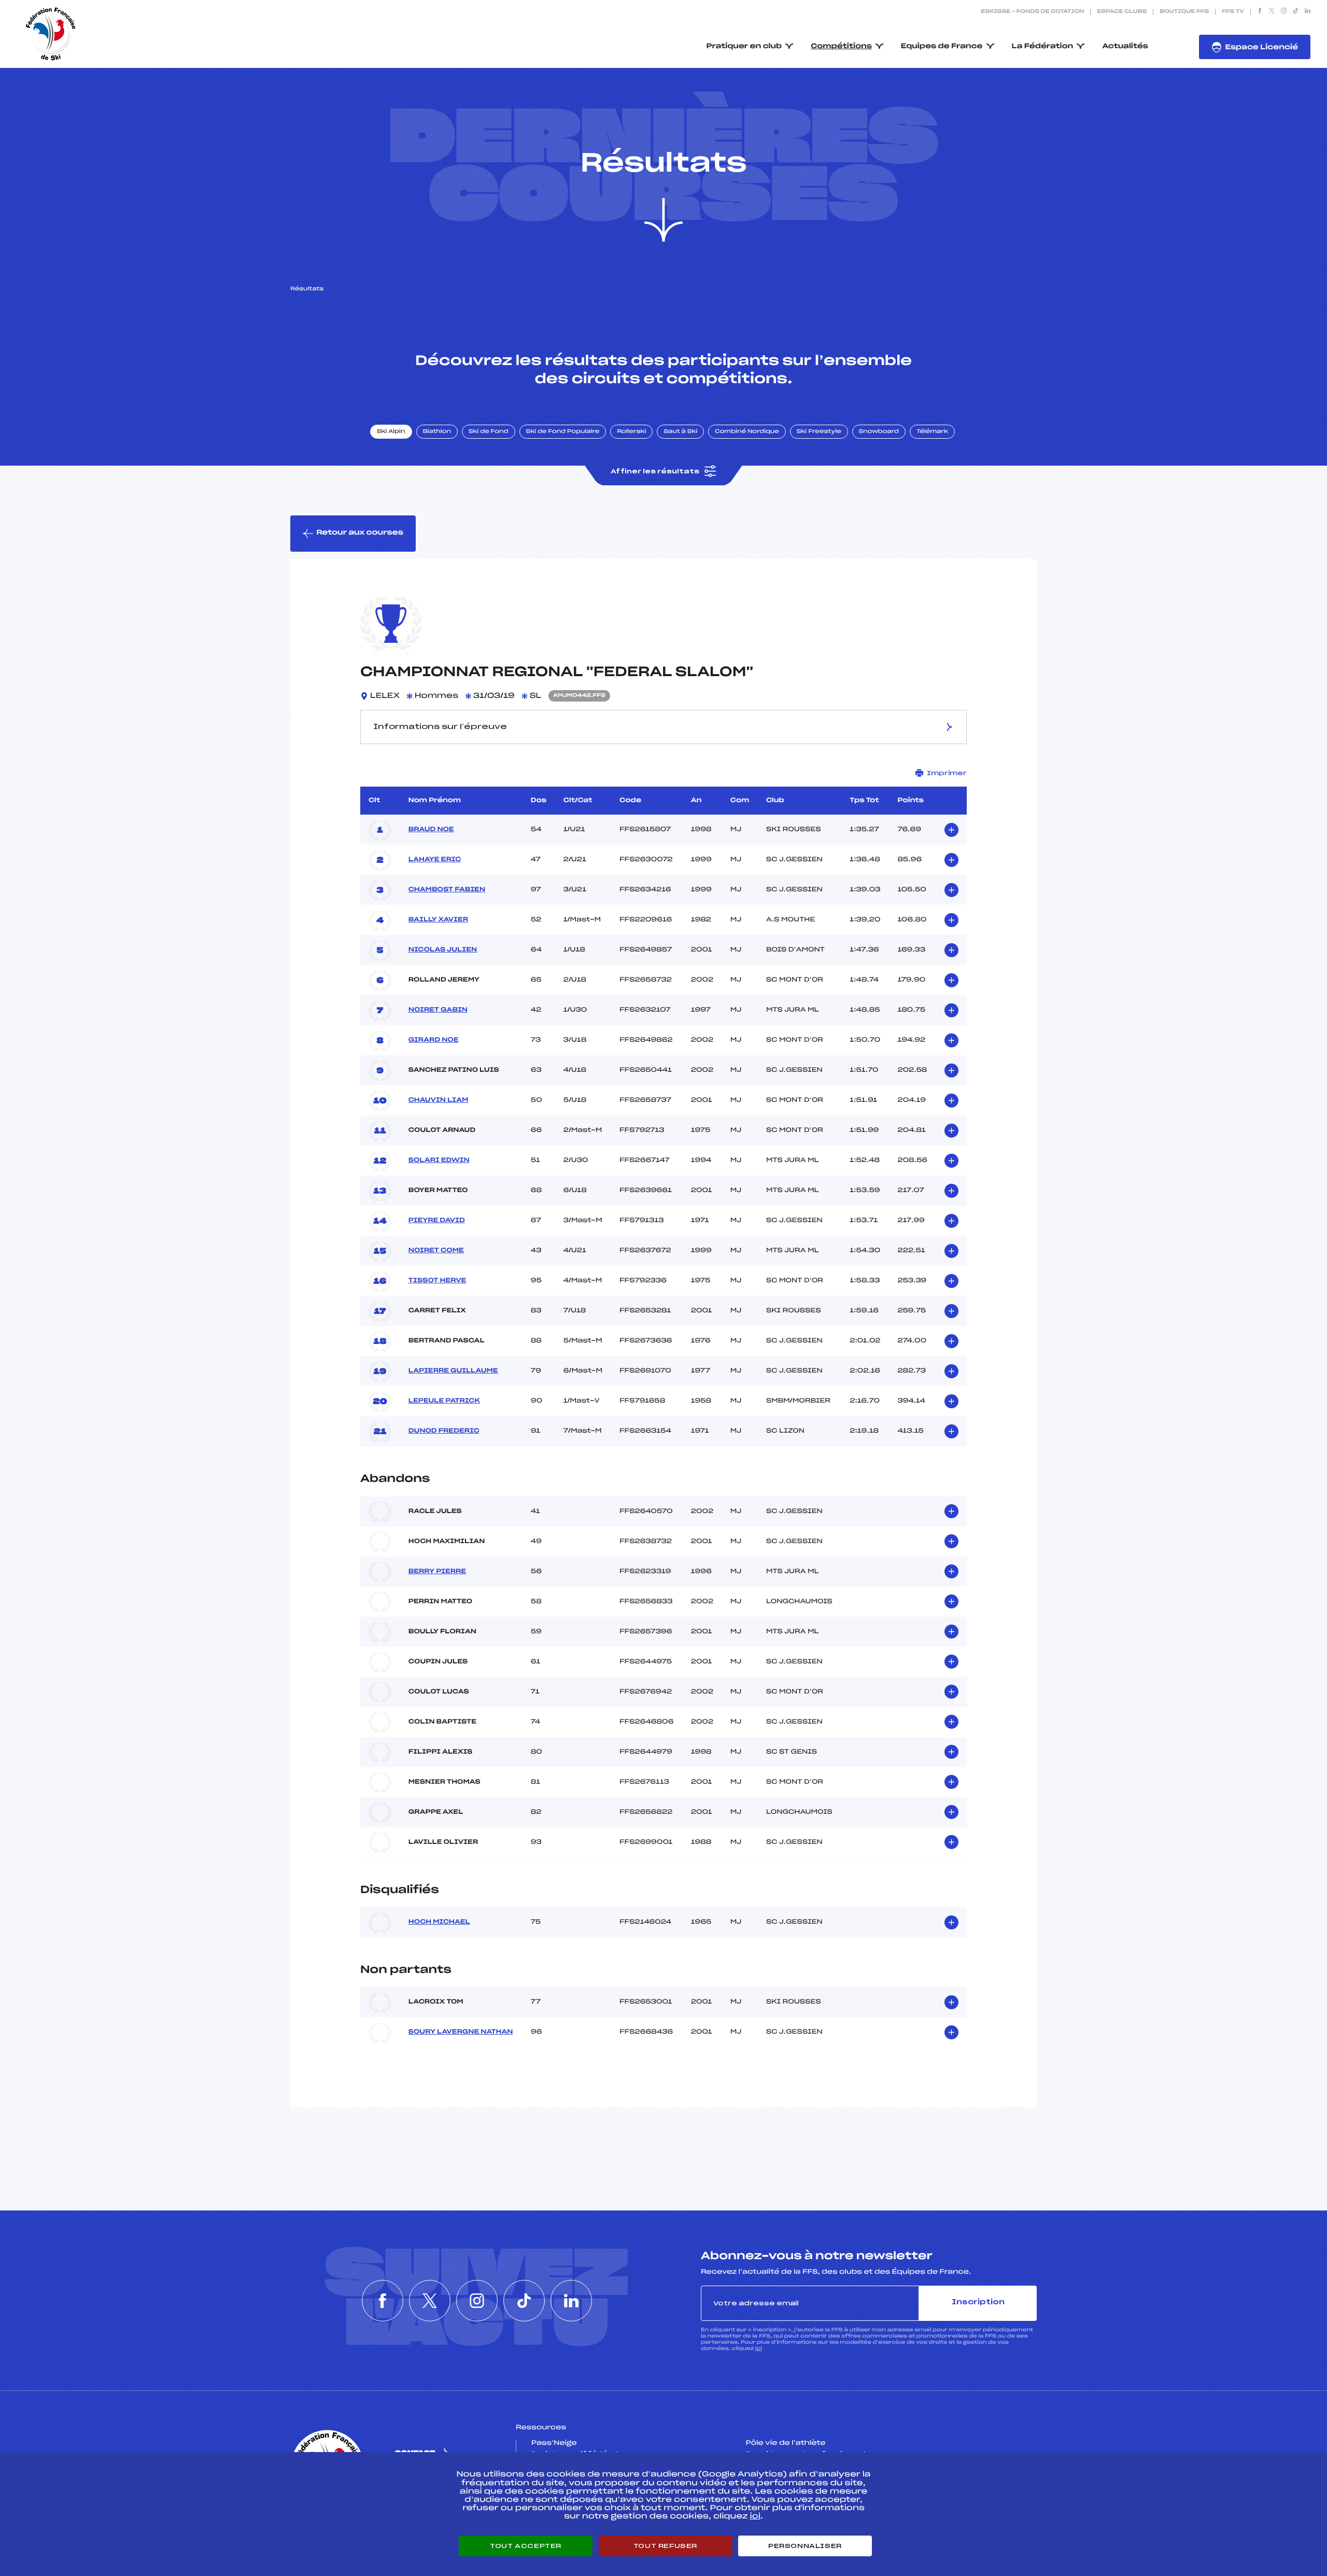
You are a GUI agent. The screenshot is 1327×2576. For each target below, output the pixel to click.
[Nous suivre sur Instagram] (1284, 12)
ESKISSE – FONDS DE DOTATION (1032, 12)
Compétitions (841, 46)
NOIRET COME (436, 1251)
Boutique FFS (1184, 12)
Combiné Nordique (747, 432)
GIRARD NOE (434, 1040)
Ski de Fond (489, 432)
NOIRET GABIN (438, 1010)
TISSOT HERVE (437, 1281)
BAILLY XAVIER (438, 920)
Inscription (978, 2302)
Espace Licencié (1261, 47)
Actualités (1125, 46)
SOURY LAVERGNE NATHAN (461, 2032)
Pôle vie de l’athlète (786, 2443)
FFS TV (1233, 12)
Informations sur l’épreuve (440, 727)
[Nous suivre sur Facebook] (1260, 12)
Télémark (932, 432)
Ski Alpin (391, 432)
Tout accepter (526, 2546)
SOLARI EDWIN (439, 1160)
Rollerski (631, 432)
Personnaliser (805, 2546)
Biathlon (437, 432)
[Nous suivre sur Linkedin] (1308, 12)
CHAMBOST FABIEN (447, 890)
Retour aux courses (360, 533)
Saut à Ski (680, 432)
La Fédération (1043, 46)
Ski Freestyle (819, 432)
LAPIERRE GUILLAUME (453, 1371)
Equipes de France (942, 46)
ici (759, 2349)
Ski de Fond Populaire (563, 432)
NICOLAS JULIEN (443, 950)
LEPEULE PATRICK (444, 1401)
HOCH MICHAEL (439, 1922)
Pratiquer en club (744, 46)
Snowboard (879, 432)
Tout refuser (665, 2546)
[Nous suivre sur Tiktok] (1296, 12)
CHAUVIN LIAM (439, 1100)
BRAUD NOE (431, 830)
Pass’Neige (554, 2443)
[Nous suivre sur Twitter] (1272, 12)
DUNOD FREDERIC (444, 1431)
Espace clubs (1122, 12)
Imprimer (947, 773)
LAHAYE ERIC (435, 860)
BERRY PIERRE (437, 1572)
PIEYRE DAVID (437, 1221)
